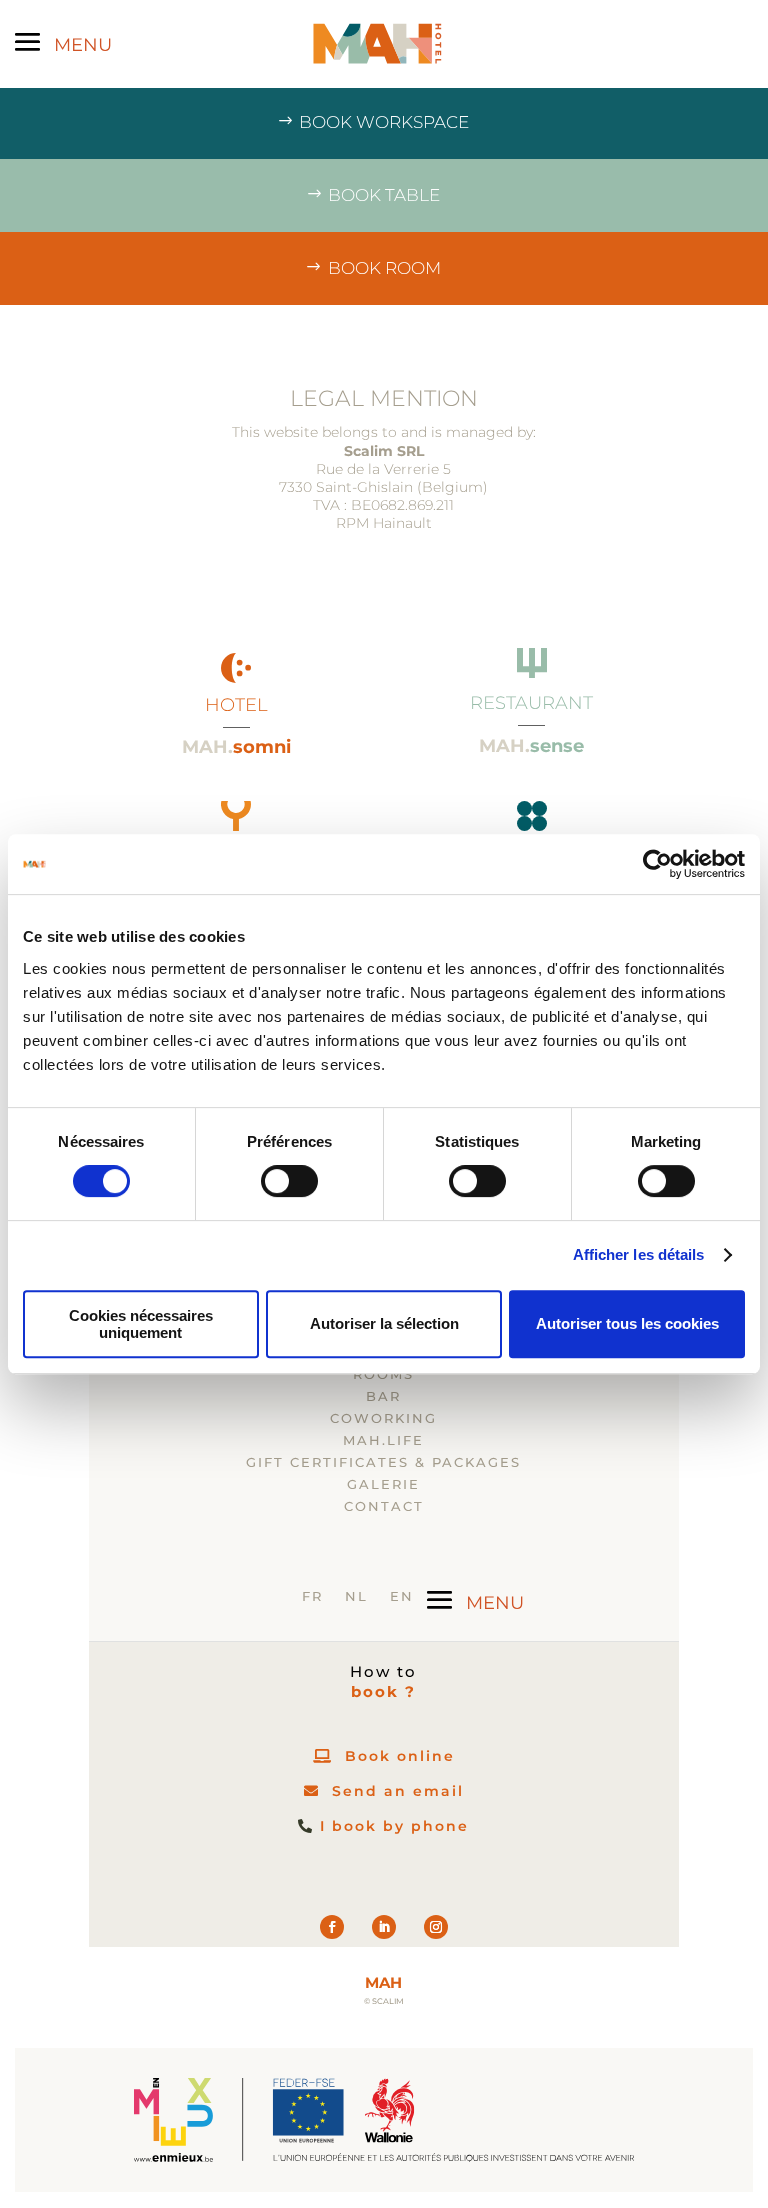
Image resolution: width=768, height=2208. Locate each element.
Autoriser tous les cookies (627, 1323)
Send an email (398, 1791)
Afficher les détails (639, 1254)
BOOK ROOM (384, 268)
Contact (384, 1506)
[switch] (289, 1181)
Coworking (383, 1418)
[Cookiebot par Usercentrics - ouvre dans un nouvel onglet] (657, 864)
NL (356, 1596)
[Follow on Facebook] (332, 1927)
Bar (383, 1396)
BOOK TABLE (384, 195)
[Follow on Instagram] (436, 1927)
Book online (400, 1756)
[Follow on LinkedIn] (384, 1927)
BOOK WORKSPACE (384, 122)
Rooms (383, 1374)
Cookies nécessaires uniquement (141, 1324)
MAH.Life (383, 1440)
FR (312, 1596)
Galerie (383, 1484)
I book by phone (394, 1826)
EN (402, 1596)
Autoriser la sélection (384, 1323)
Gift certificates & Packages (383, 1462)
